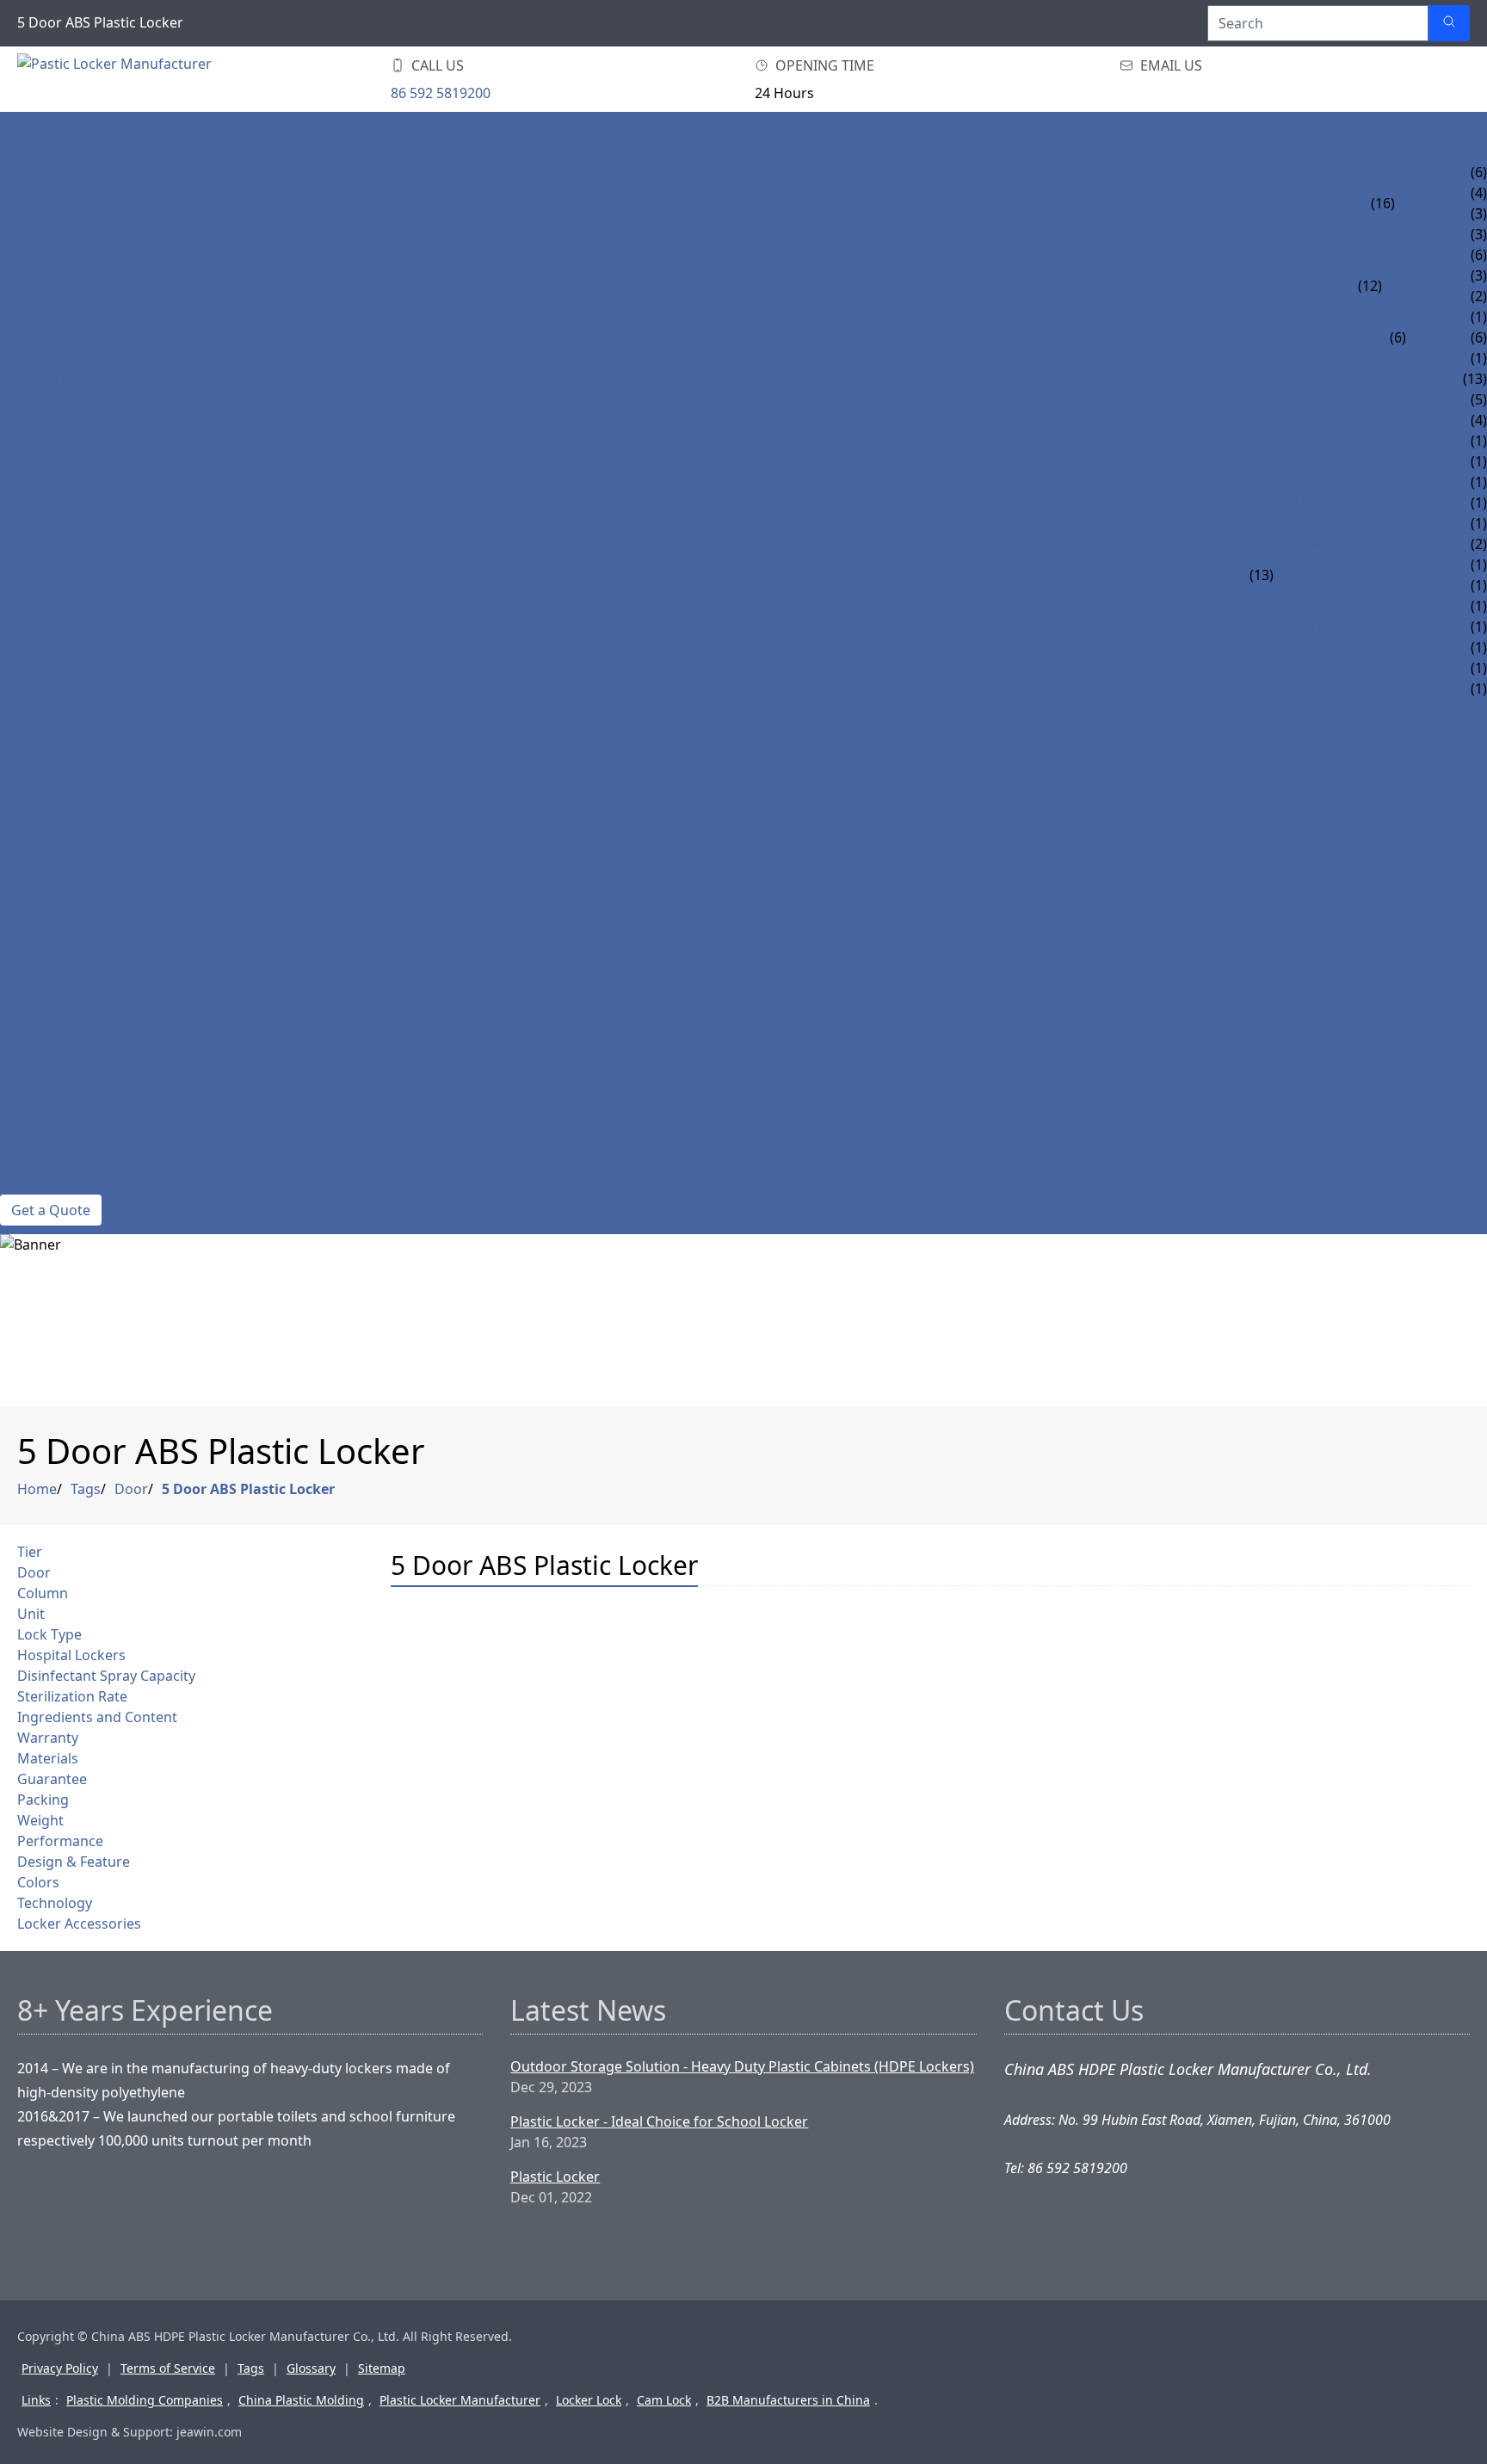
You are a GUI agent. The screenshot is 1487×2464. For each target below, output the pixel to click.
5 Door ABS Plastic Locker (248, 1489)
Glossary (311, 2368)
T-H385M (1411, 296)
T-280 (1412, 234)
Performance (60, 1841)
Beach (22, 730)
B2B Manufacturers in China (788, 2400)
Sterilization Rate (72, 1696)
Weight (40, 1820)
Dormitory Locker (1342, 627)
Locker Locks (49, 379)
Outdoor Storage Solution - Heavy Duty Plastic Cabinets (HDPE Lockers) (742, 2066)
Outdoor (35, 833)
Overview (35, 1019)
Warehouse (42, 1164)
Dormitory (41, 916)
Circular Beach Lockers (87, 337)
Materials (48, 1758)
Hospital (32, 998)
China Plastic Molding (301, 2400)
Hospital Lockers (71, 1655)
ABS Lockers (44, 172)
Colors (38, 1882)
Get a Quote (51, 1210)
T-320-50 (1422, 193)
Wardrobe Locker (1339, 668)
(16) (1383, 203)
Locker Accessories (72, 399)
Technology (55, 1903)
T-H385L (1408, 275)
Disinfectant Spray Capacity (106, 1676)
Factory (30, 771)
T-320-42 (1422, 213)
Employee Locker (1336, 585)
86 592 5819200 (441, 93)
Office (23, 812)
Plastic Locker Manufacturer (460, 2400)
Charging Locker (1337, 647)
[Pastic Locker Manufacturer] (120, 79)
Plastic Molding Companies (145, 2400)
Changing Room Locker (1361, 523)
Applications (47, 709)
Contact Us (42, 1184)
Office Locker (1324, 565)
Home (21, 131)
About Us (34, 1060)
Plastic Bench (51, 420)
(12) (1370, 286)
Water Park (40, 895)
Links (36, 2400)
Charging (36, 936)
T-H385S (1408, 317)
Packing (43, 1800)
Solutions (39, 461)
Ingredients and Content (97, 1717)
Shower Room (53, 978)
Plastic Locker (555, 2177)
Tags (86, 1489)
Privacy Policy (60, 2368)
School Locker (1329, 482)
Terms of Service (168, 2368)
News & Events (53, 1040)
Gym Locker (1317, 606)
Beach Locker (1323, 689)
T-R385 (1428, 337)
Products (37, 151)
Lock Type (49, 1634)
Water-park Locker (1342, 503)
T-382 (1412, 172)
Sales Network (55, 1122)
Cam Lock (664, 2400)
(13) (1262, 575)
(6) (1398, 337)
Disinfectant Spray (69, 441)
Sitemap (382, 2368)
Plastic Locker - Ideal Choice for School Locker (659, 2121)
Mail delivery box (65, 358)
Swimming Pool (59, 874)
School (28, 854)
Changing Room (60, 750)
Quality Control (62, 1143)
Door (131, 1489)
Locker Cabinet (1329, 461)
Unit (31, 1614)
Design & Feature (74, 1862)
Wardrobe (38, 957)
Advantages (43, 1102)
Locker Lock (589, 2400)
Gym (15, 792)
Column (43, 1593)
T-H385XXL (1416, 255)
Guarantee (52, 1779)
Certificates (44, 1081)
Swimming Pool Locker (1360, 544)
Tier (30, 1552)
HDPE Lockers (50, 255)
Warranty (48, 1738)
